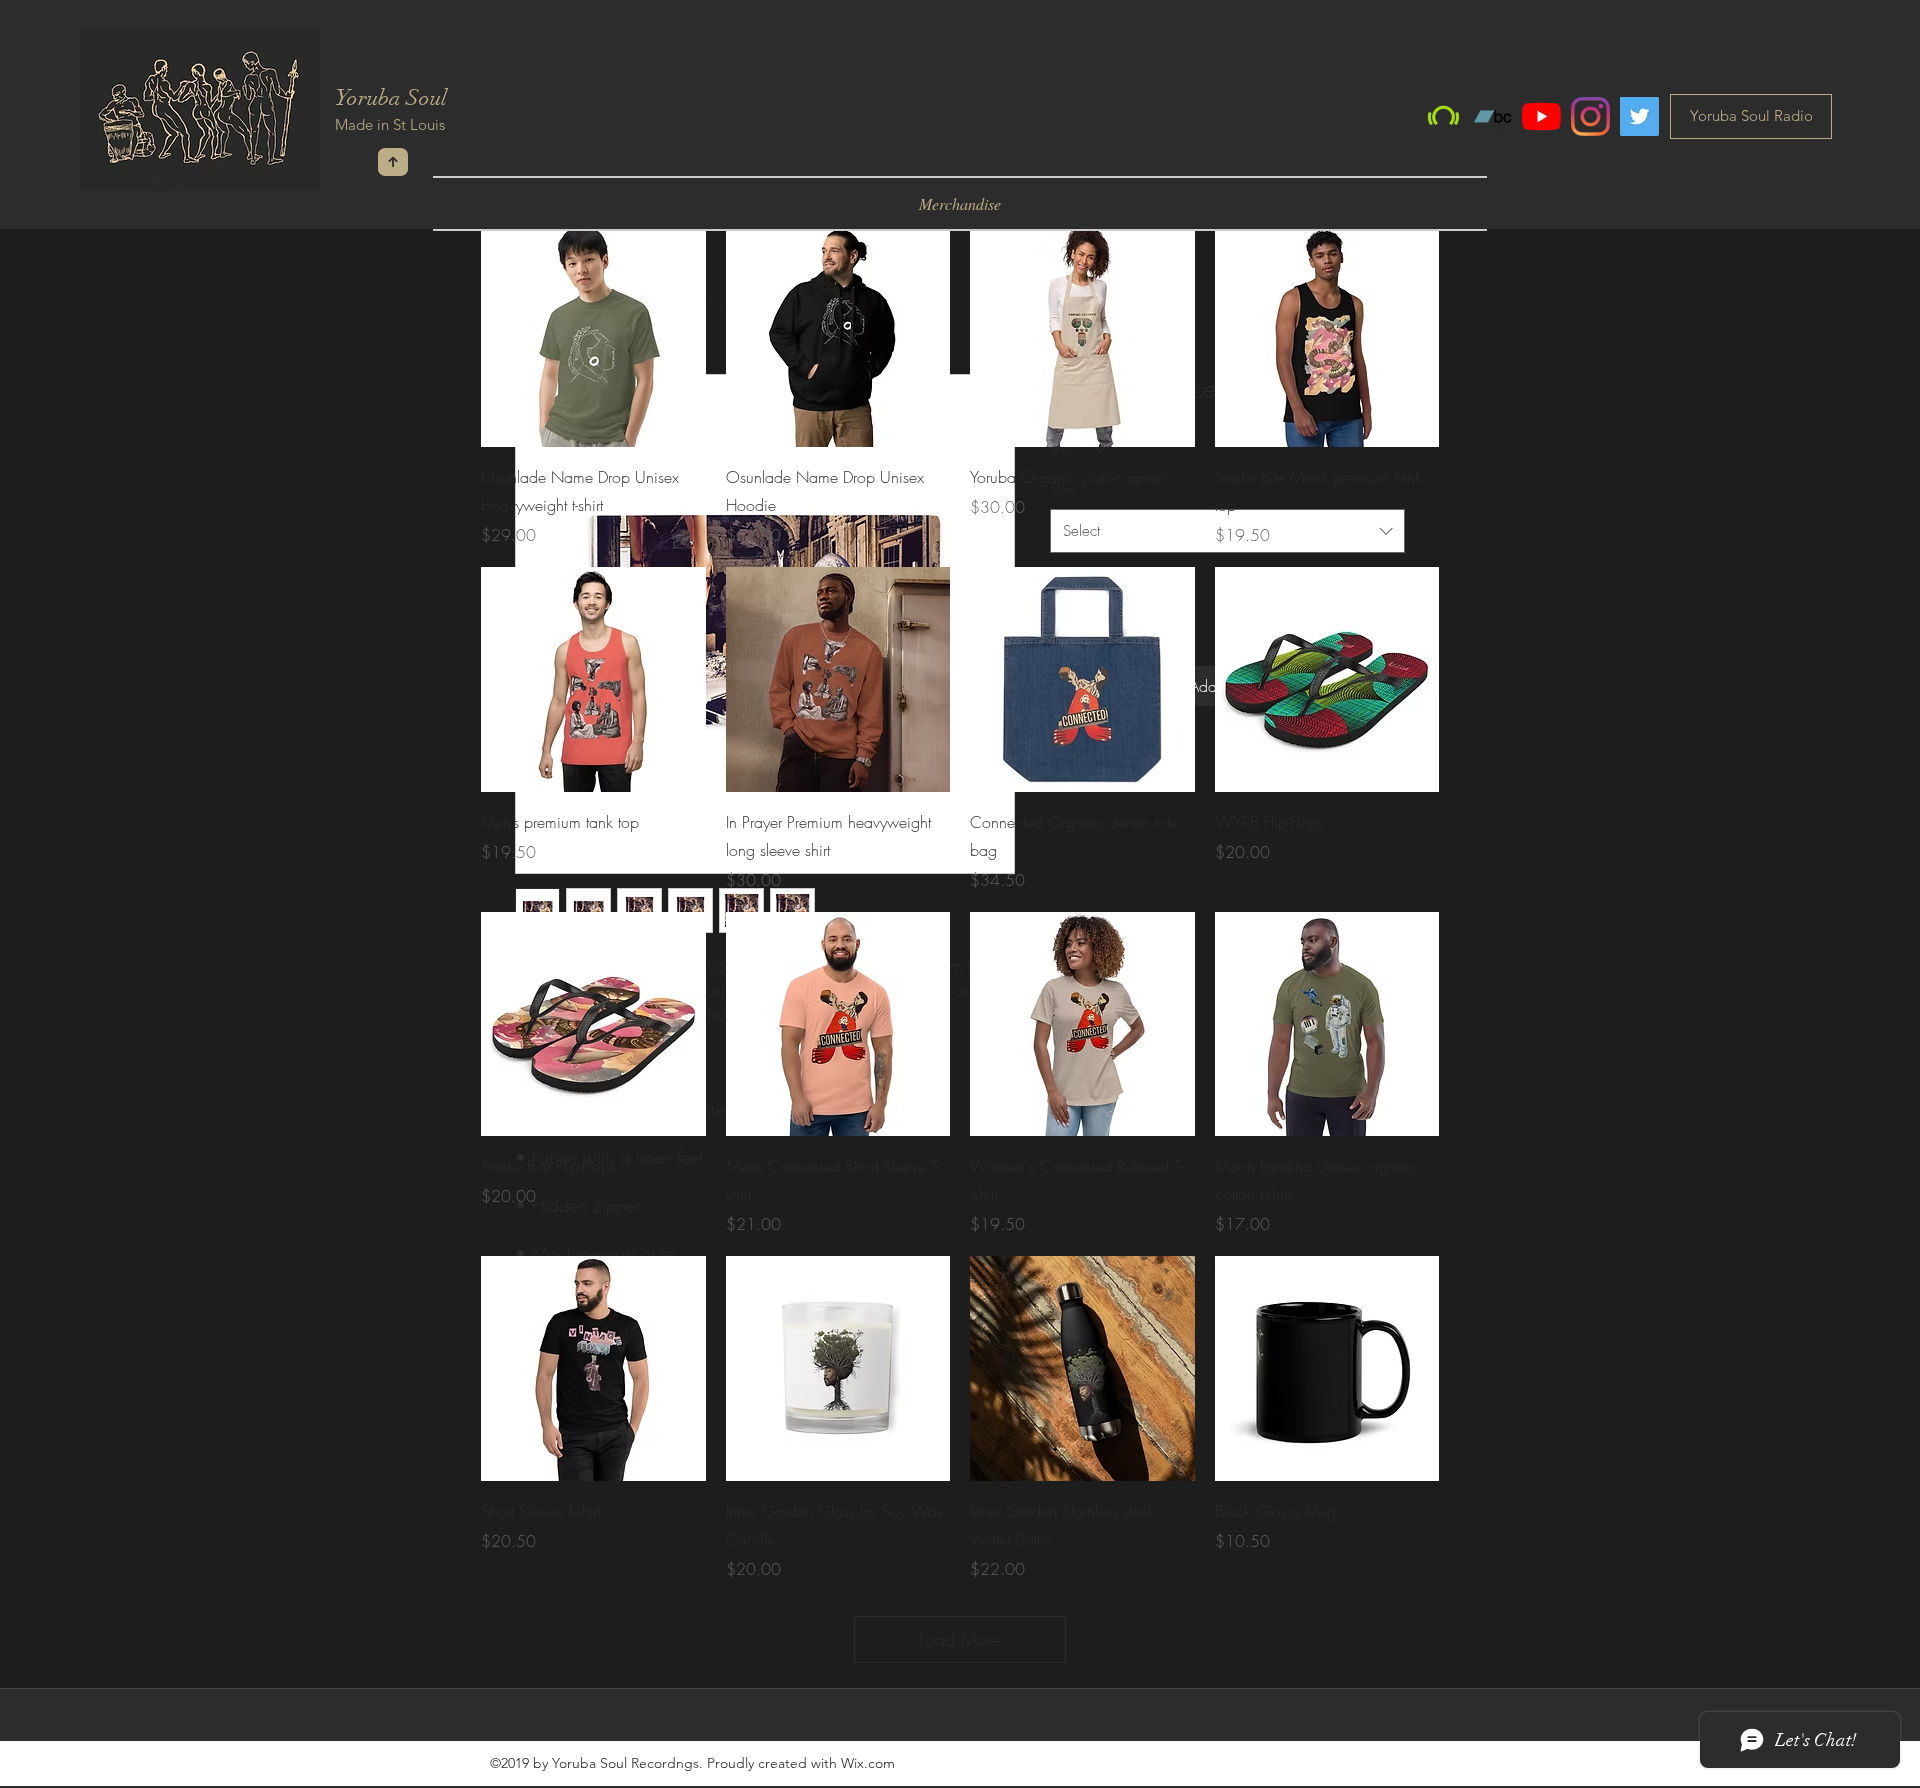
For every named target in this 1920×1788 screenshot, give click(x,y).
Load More (960, 1639)
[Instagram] (1590, 116)
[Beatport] (1443, 116)
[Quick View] (593, 335)
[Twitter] (1639, 116)
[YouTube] (1541, 116)
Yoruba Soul (391, 97)
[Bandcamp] (1492, 116)
